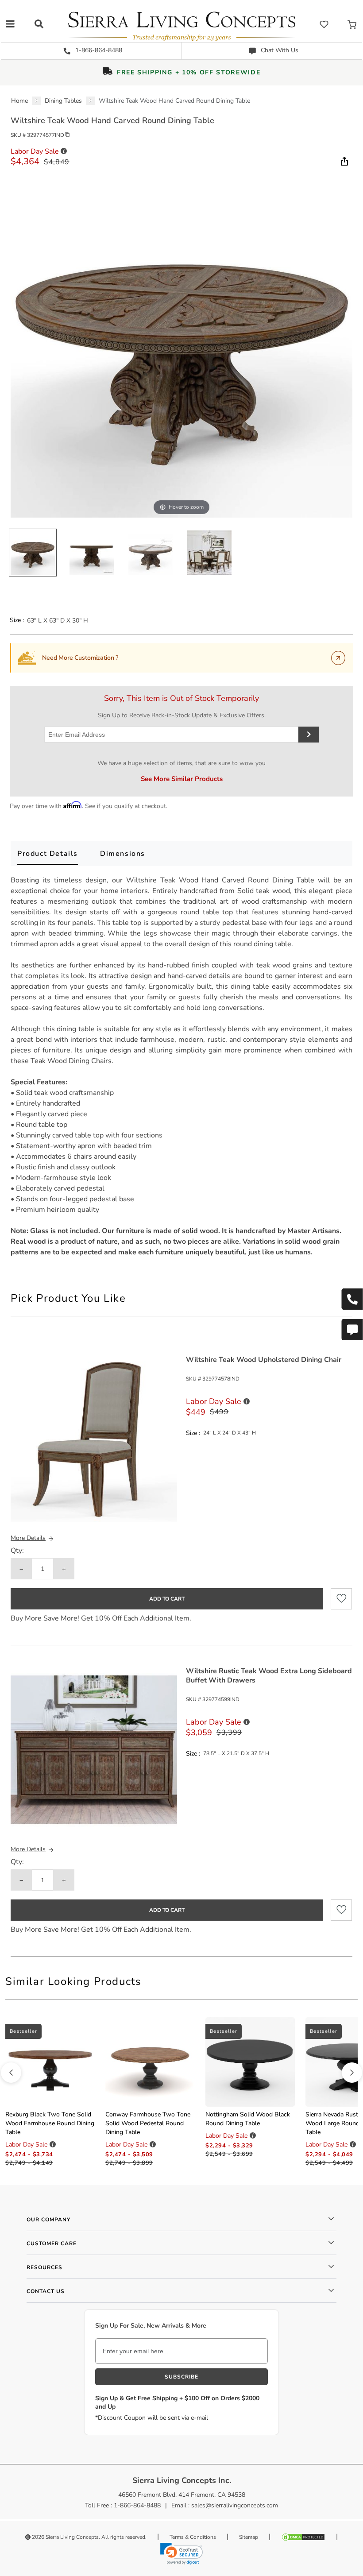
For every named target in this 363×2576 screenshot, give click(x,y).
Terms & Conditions (193, 2537)
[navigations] (10, 24)
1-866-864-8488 (98, 50)
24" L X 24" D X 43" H (230, 1433)
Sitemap (249, 2537)
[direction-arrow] (11, 2073)
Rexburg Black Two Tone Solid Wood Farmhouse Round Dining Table (50, 2123)
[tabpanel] (181, 1066)
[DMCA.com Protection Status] (303, 2537)
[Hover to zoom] (181, 346)
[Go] (338, 658)
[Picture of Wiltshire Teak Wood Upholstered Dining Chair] (94, 1438)
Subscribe (181, 2377)
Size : (17, 620)
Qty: (17, 1551)
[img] (344, 161)
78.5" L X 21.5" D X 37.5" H (236, 1753)
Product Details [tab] (48, 854)
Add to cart (167, 1599)
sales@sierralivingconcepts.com (235, 2505)
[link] (181, 2553)
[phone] (352, 1299)
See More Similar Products (182, 779)
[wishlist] (324, 24)
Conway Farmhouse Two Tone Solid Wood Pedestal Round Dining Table (148, 2123)
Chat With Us (279, 50)
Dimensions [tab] (123, 854)
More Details (28, 1538)
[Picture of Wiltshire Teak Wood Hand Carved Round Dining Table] (33, 553)
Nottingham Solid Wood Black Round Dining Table (248, 2119)
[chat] (352, 1330)
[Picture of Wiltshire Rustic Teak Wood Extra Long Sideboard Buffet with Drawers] (94, 1750)
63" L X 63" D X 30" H (58, 621)
